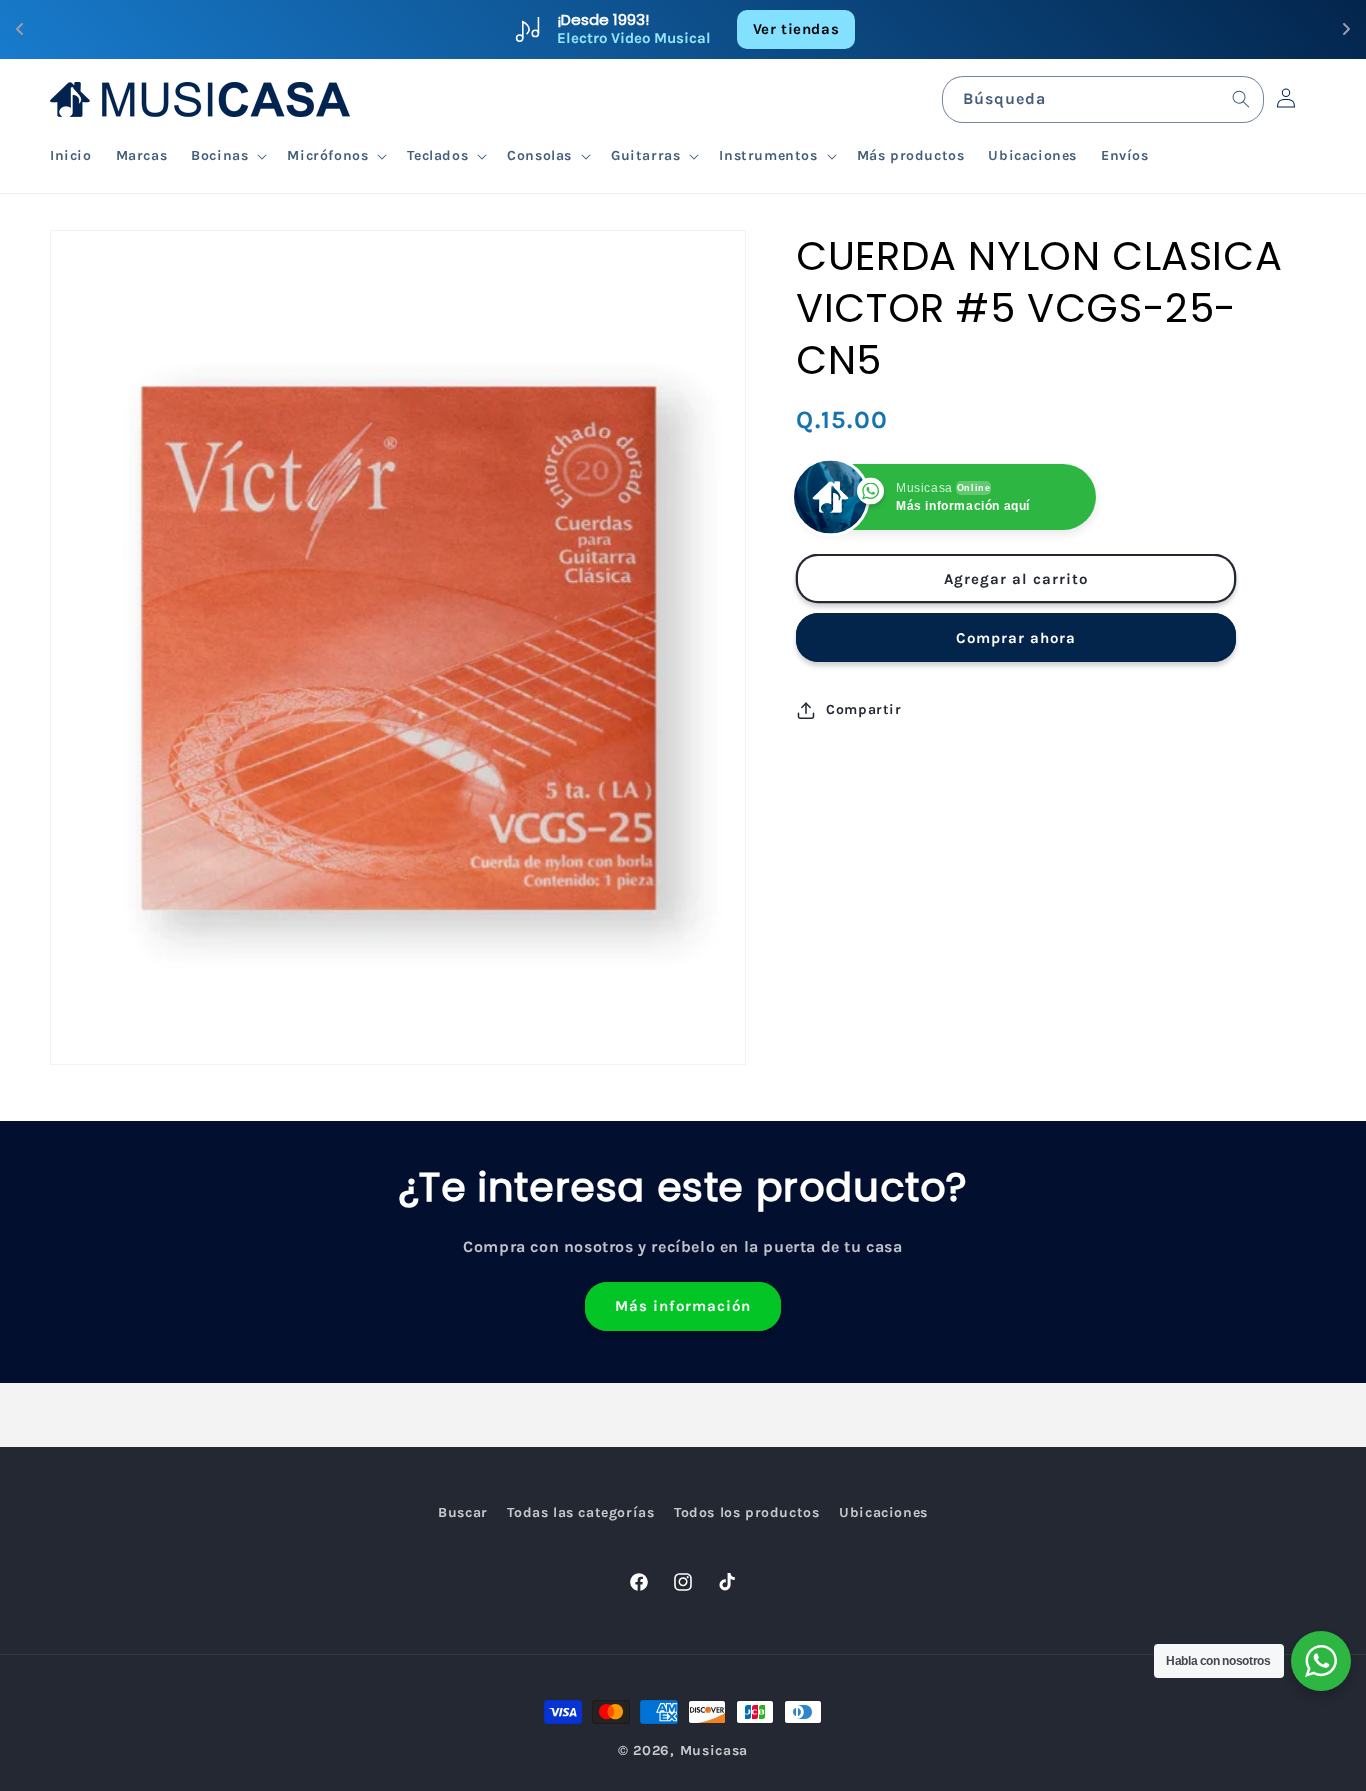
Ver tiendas (796, 29)
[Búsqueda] (1241, 99)
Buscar (463, 1512)
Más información (683, 1307)
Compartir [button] (863, 709)
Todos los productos (746, 1512)
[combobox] (1103, 99)
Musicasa (714, 1750)
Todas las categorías (580, 1512)
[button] (227, 156)
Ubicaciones (883, 1512)
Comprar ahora (1016, 638)
